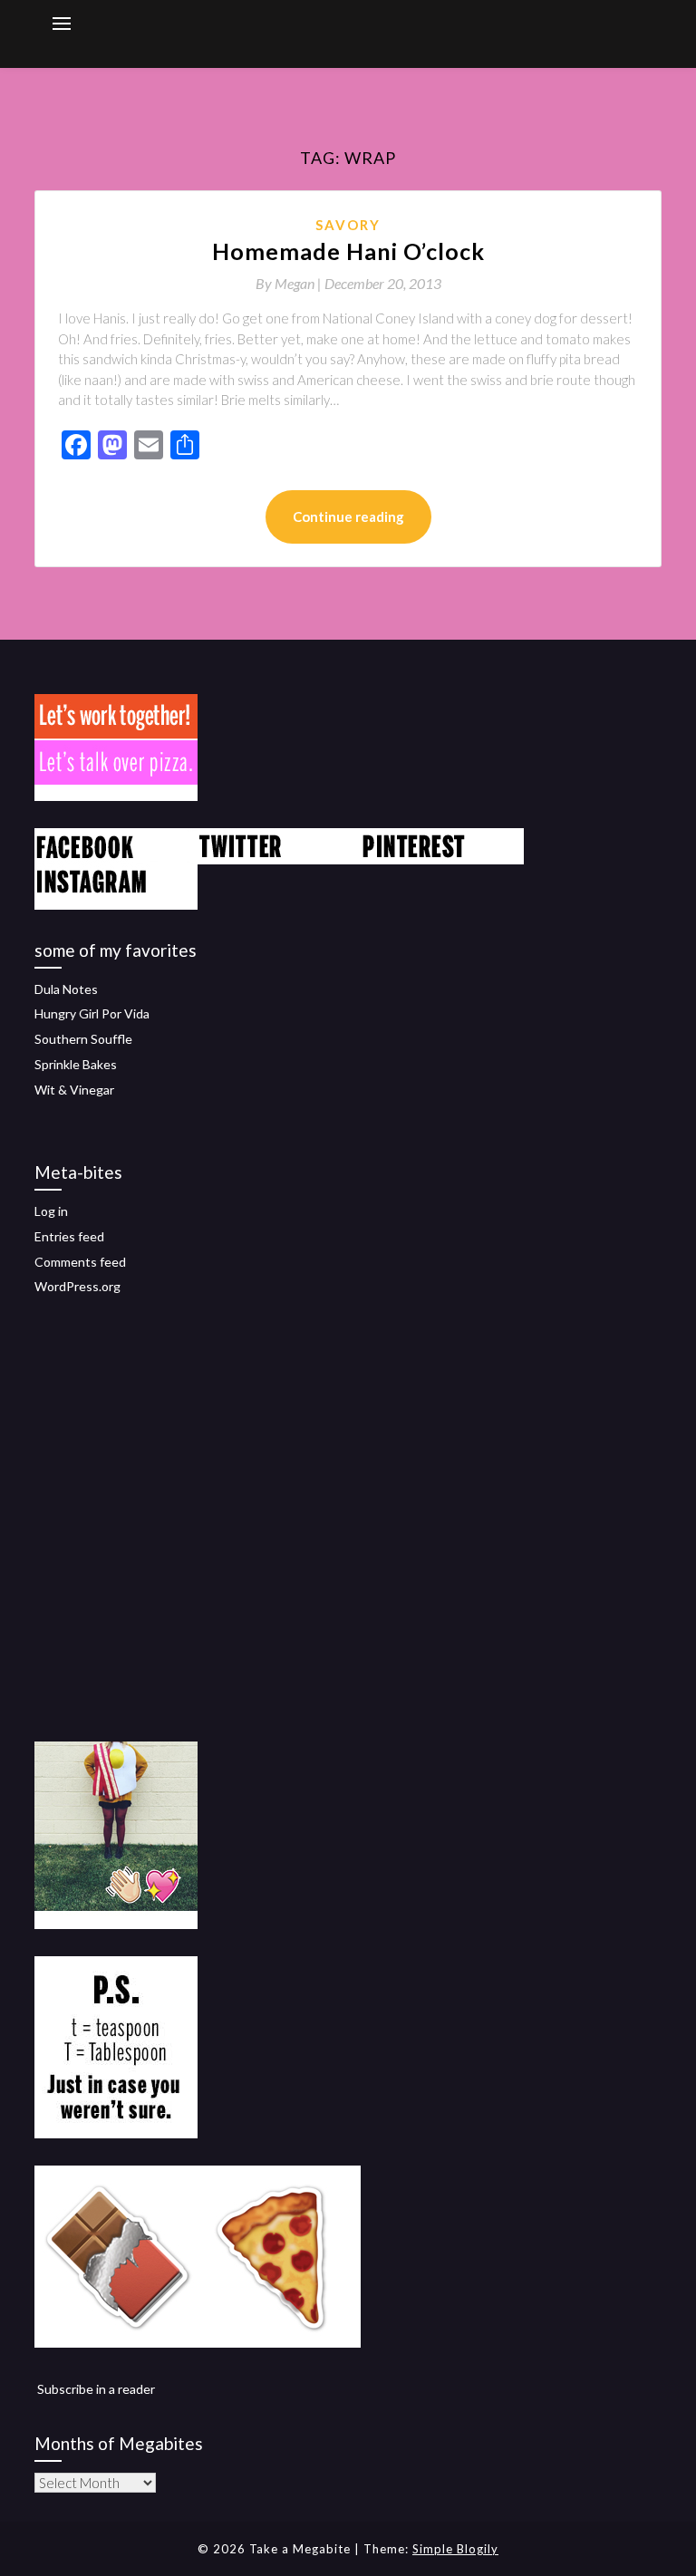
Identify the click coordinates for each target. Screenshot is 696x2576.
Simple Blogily (455, 2549)
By (290, 283)
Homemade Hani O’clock (348, 251)
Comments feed (80, 1262)
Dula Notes (66, 989)
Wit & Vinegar (74, 1090)
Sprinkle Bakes (76, 1064)
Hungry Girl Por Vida (92, 1013)
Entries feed (69, 1236)
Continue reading (348, 516)
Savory (348, 225)
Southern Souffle (83, 1039)
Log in (51, 1211)
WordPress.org (77, 1286)
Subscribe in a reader (96, 2389)
